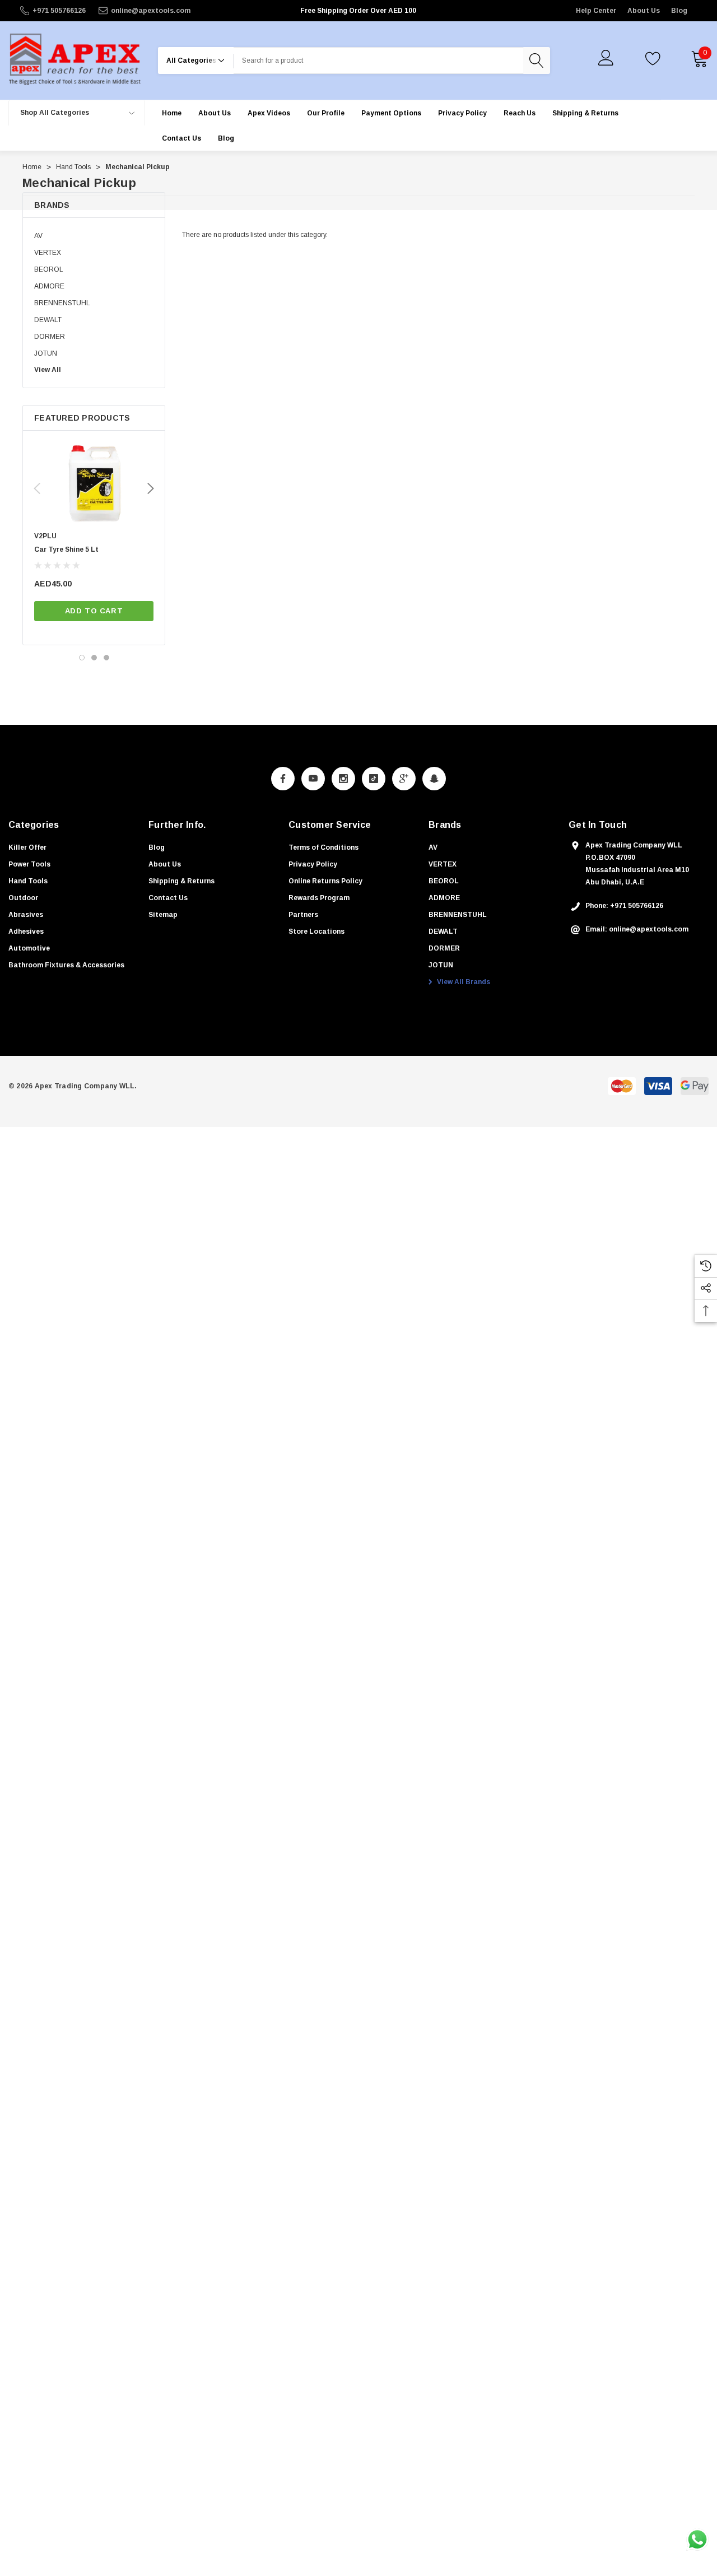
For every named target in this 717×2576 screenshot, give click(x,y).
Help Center (596, 11)
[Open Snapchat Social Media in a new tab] (434, 779)
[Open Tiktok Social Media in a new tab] (374, 779)
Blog (679, 11)
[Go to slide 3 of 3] (106, 658)
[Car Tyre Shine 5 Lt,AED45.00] (94, 484)
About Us (644, 11)
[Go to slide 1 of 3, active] (82, 658)
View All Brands (463, 982)
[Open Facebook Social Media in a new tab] (283, 779)
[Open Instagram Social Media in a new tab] (343, 779)
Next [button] (151, 488)
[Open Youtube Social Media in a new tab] (313, 779)
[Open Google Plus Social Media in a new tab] (404, 779)
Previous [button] (37, 488)
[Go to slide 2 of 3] (94, 658)
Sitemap (163, 915)
